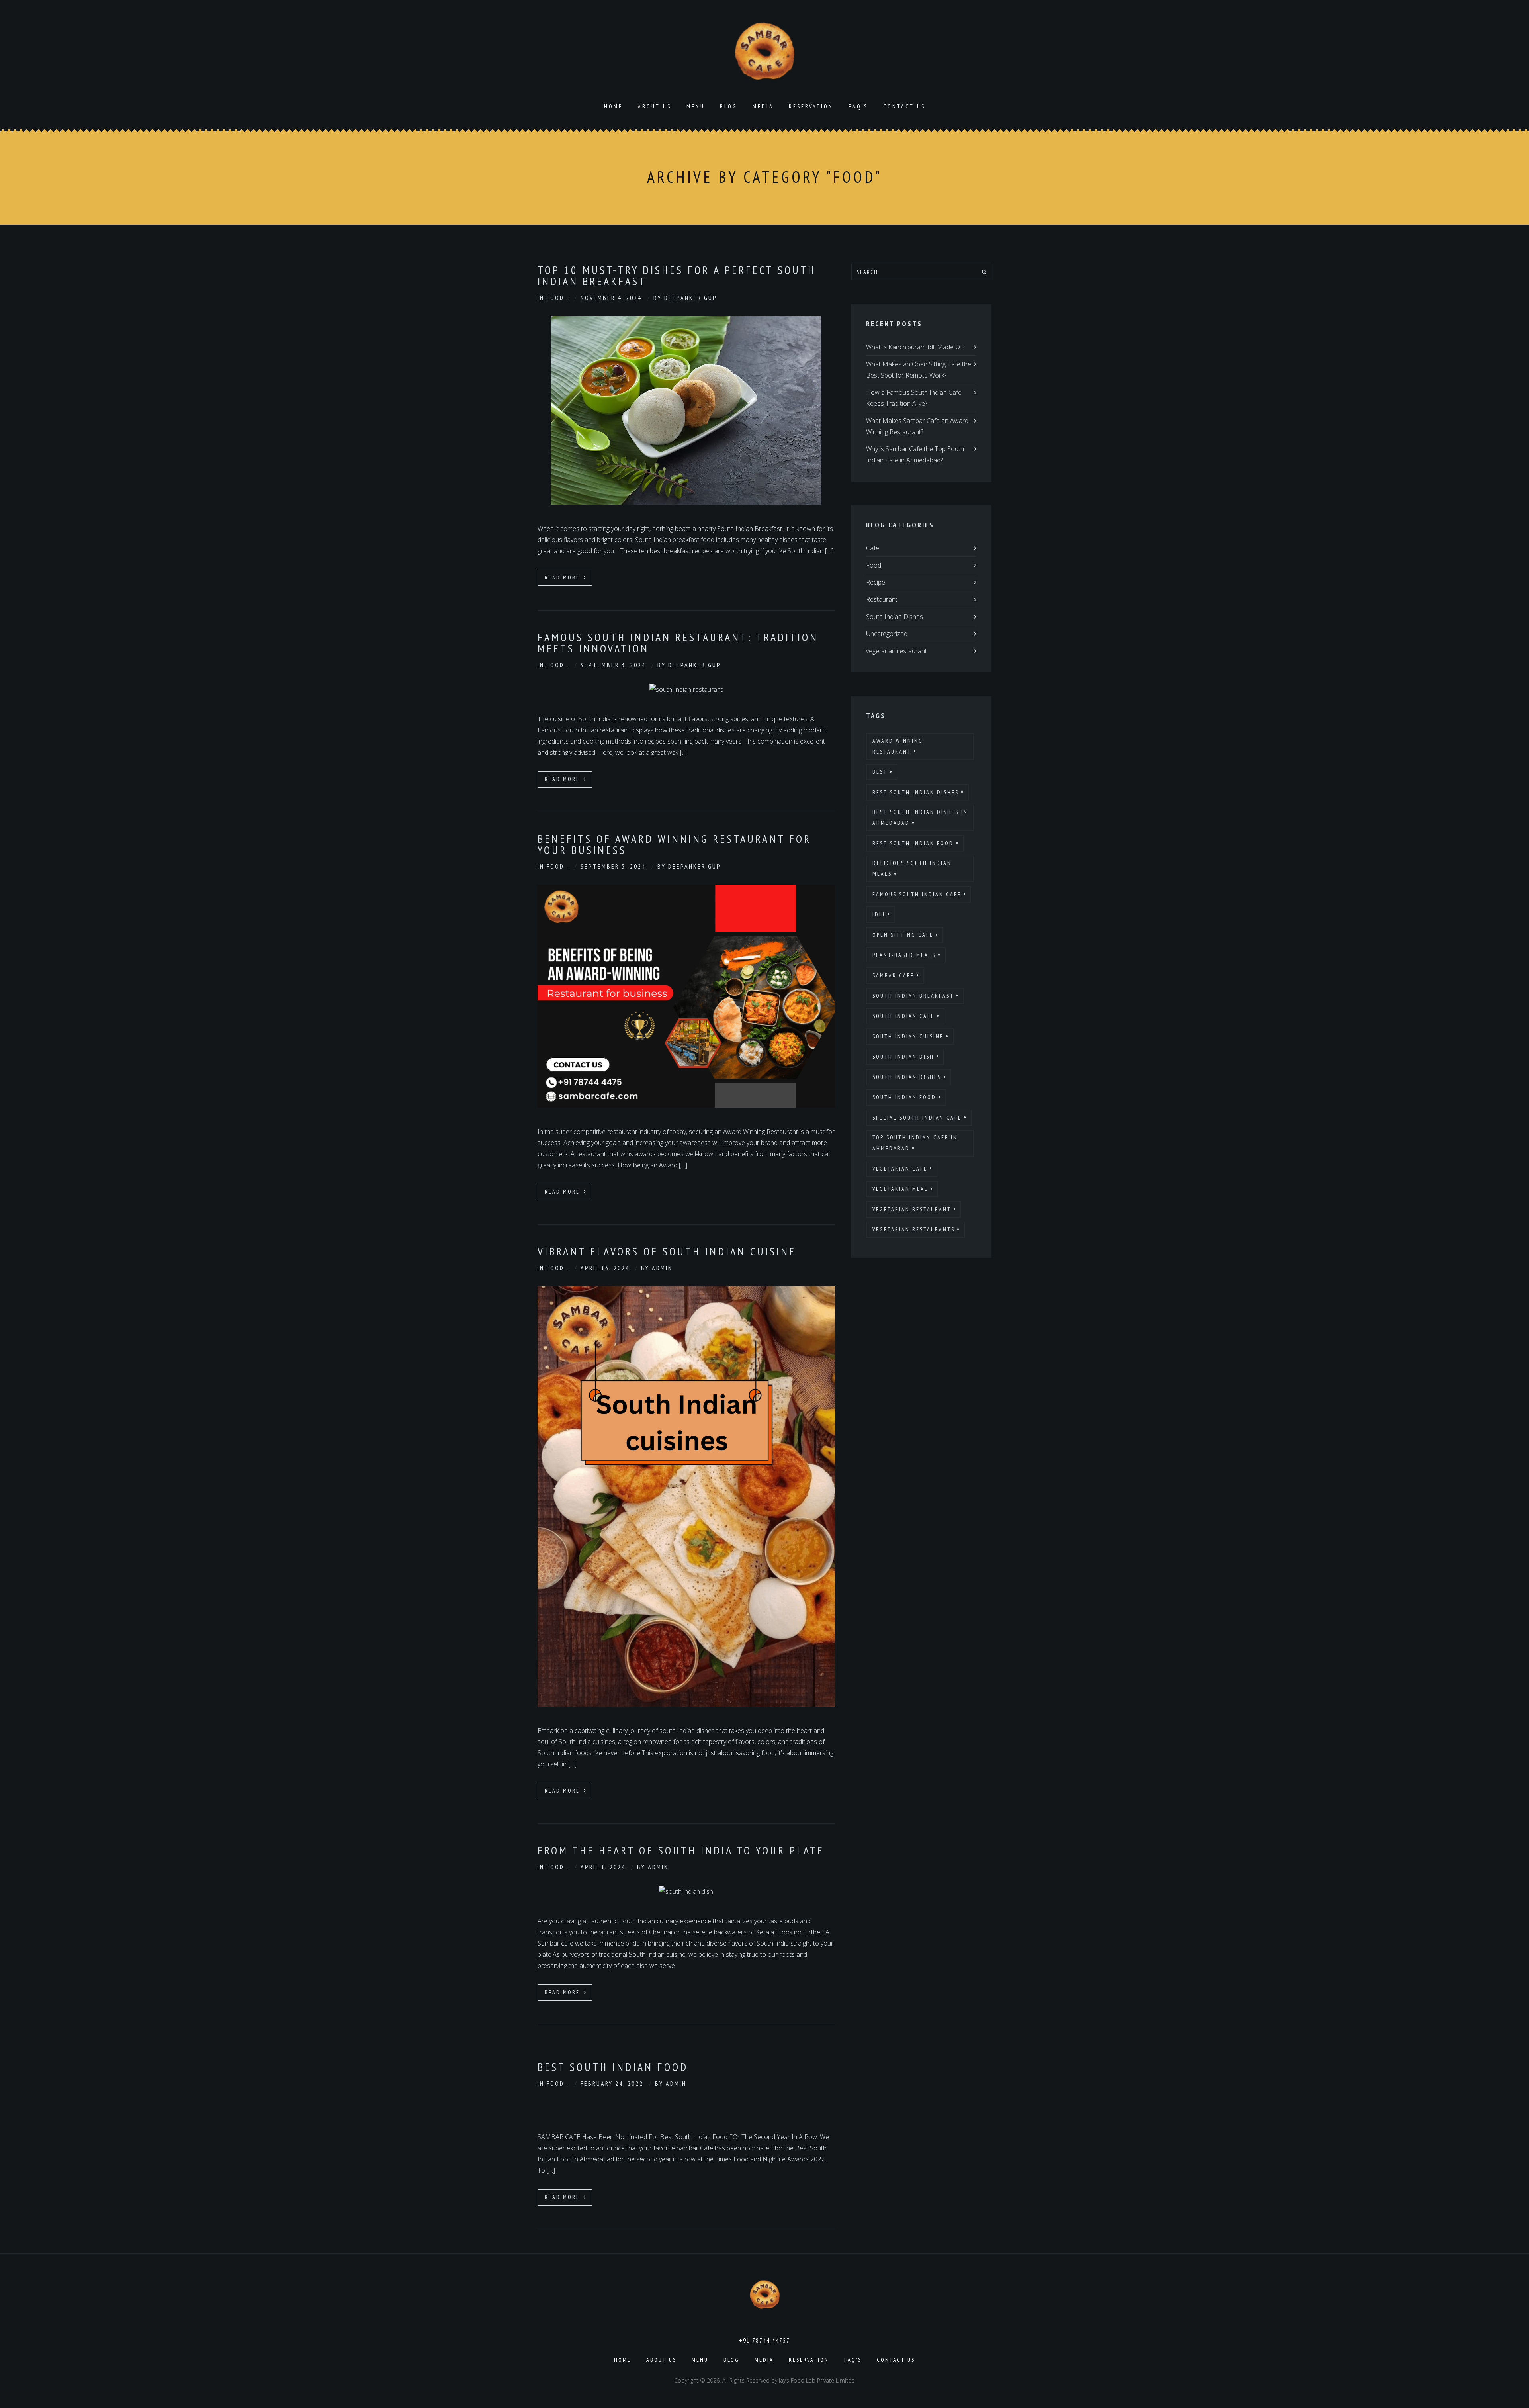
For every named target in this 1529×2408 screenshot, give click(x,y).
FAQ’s (858, 106)
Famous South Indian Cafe (917, 894)
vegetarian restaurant (896, 651)
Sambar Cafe (893, 975)
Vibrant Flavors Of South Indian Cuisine (667, 1251)
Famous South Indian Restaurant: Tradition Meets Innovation (678, 643)
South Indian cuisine (908, 1036)
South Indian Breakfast (913, 996)
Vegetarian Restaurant (912, 1209)
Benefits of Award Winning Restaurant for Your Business (674, 844)
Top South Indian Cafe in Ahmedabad (915, 1143)
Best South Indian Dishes (916, 792)
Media (763, 106)
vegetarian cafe (900, 1169)
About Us (655, 106)
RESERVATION (811, 106)
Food (557, 298)
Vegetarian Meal (900, 1189)
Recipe (876, 582)
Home (613, 106)
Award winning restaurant (898, 746)
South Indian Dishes (895, 617)
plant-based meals (904, 955)
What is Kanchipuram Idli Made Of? (915, 347)
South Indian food (904, 1097)
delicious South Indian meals (912, 868)
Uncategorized (887, 634)
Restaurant (882, 599)
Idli (879, 914)
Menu (696, 106)
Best (880, 772)
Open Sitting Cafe (903, 935)
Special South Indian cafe (917, 1118)
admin (662, 1268)
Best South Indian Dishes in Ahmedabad (920, 817)
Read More (563, 578)
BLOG (729, 106)
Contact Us (904, 106)
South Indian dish (903, 1057)
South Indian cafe (903, 1016)
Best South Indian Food (613, 2067)
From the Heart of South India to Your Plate (681, 1850)
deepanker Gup (691, 298)
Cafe (873, 548)
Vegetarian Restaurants (914, 1229)
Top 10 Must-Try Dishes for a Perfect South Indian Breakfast (677, 275)
